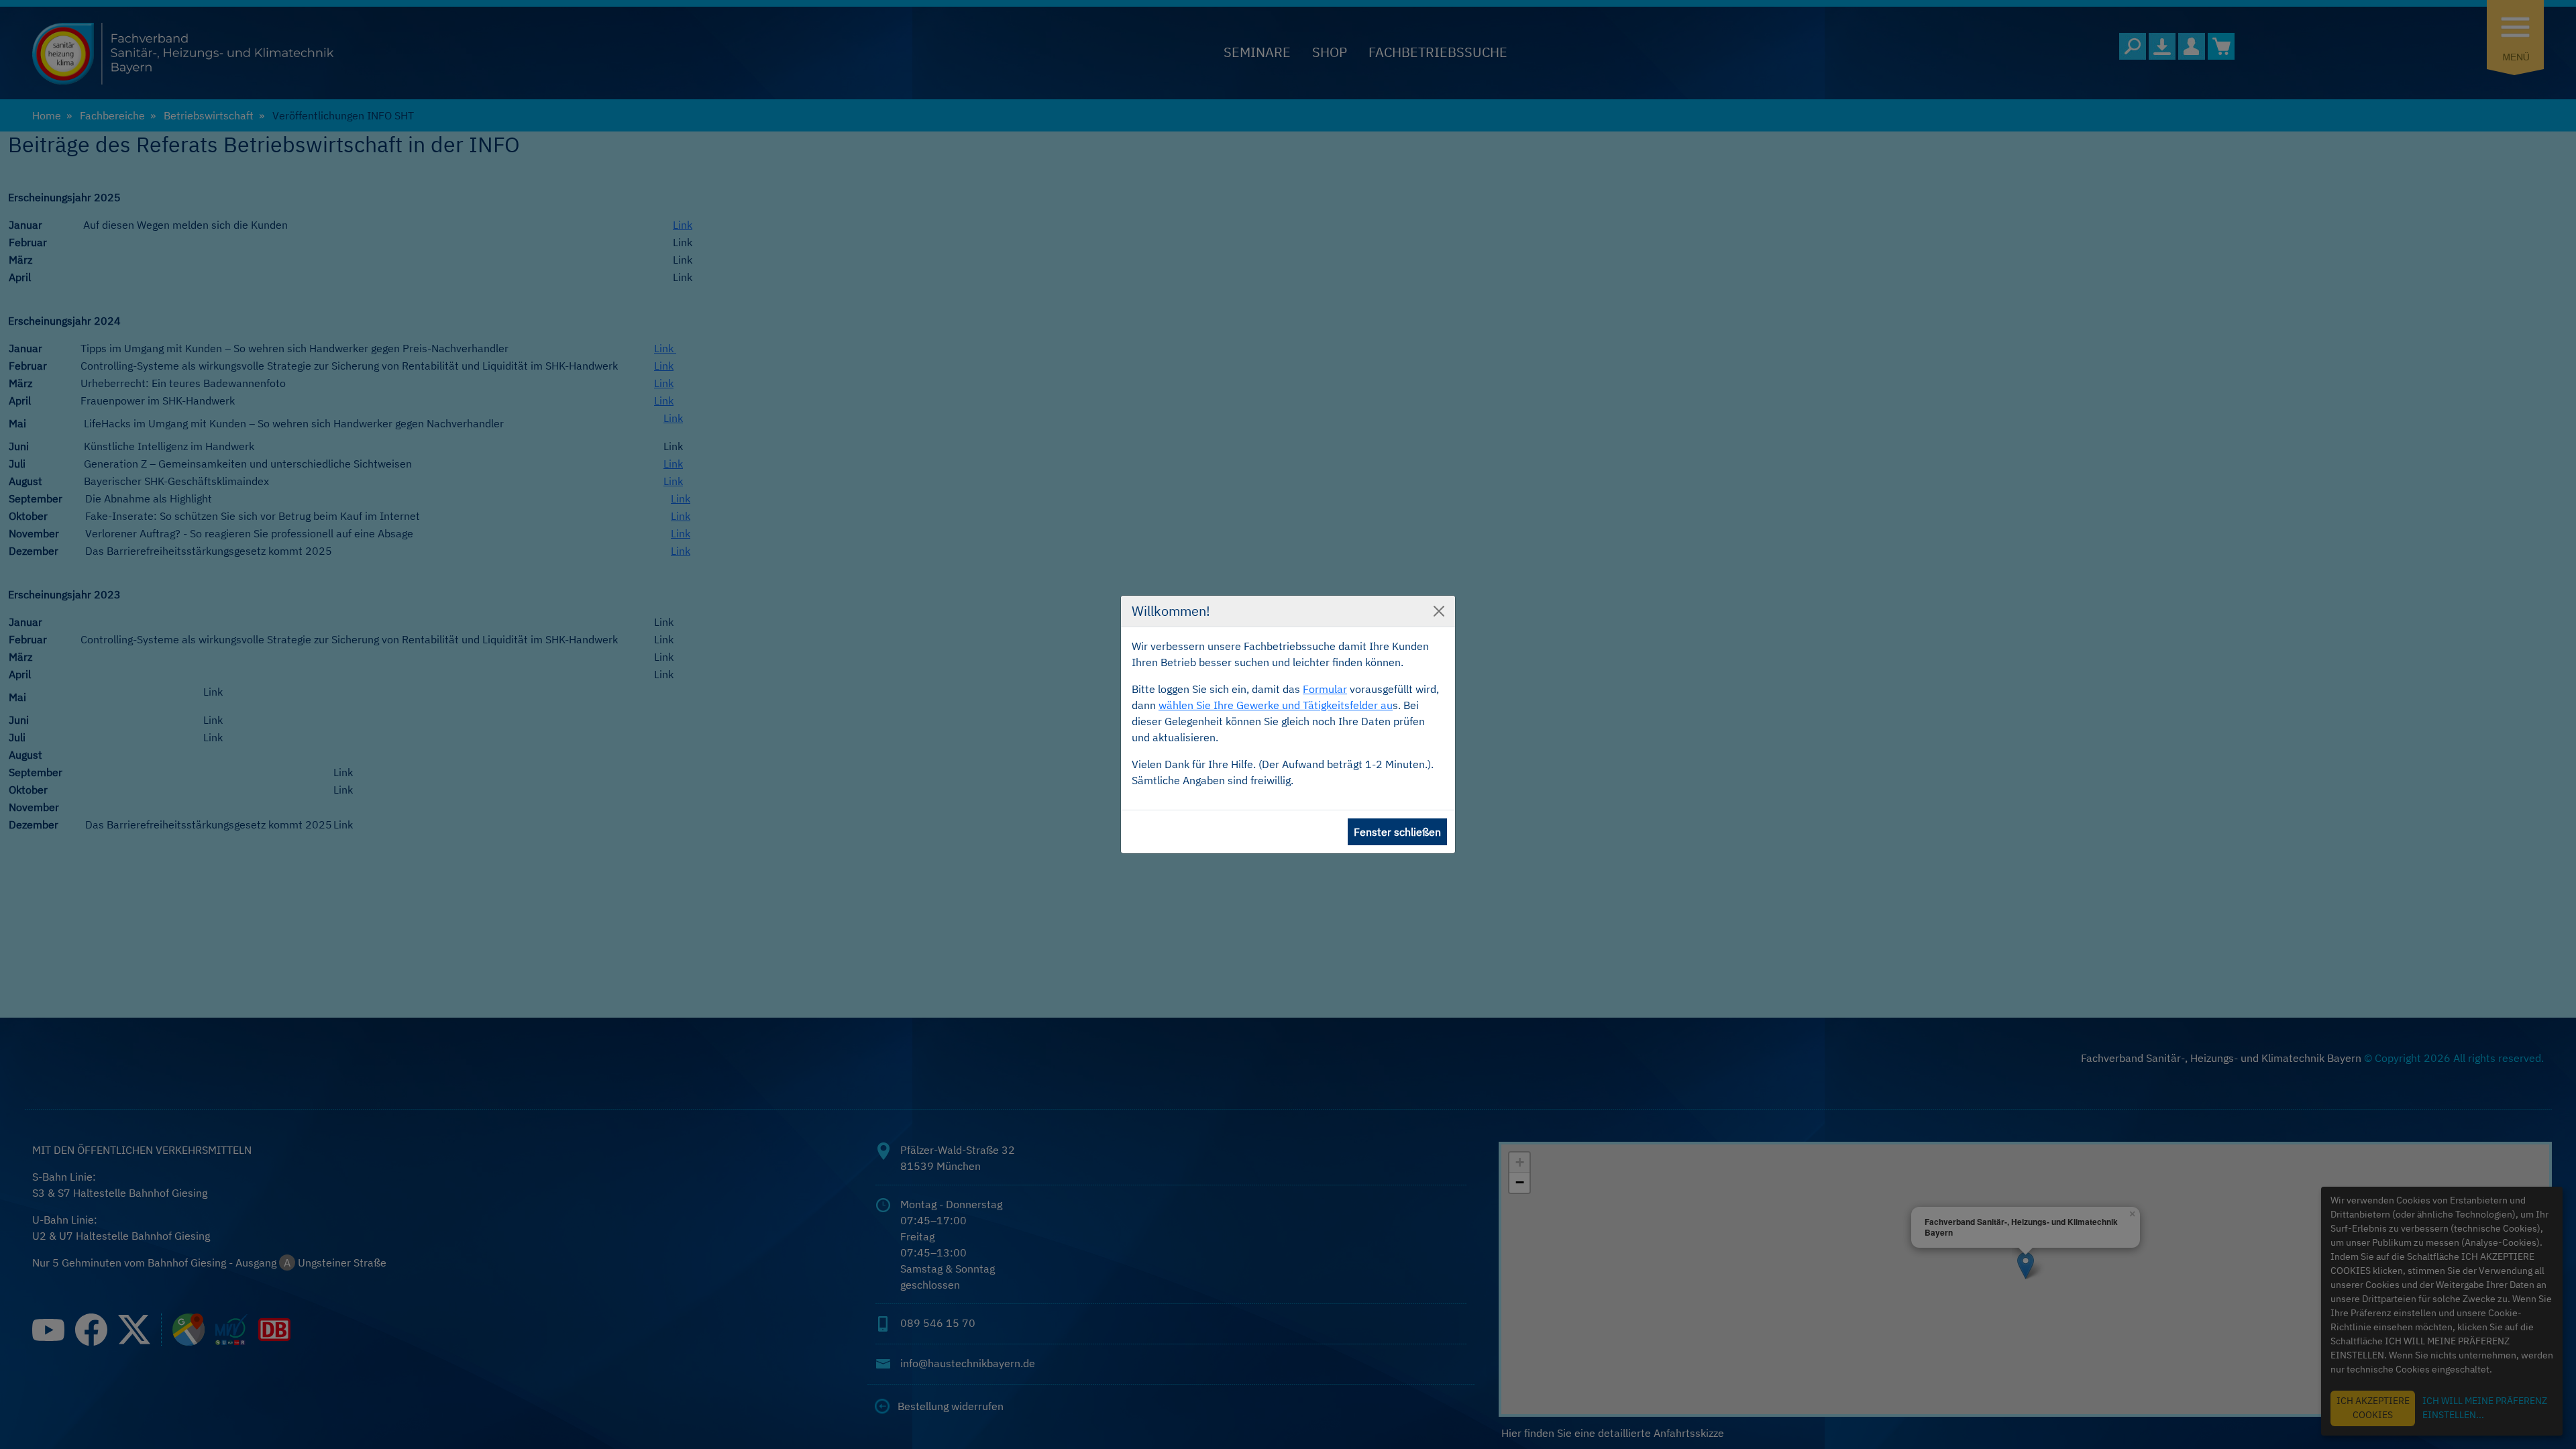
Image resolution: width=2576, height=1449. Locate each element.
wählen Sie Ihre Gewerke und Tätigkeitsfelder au (1276, 705)
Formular (1325, 689)
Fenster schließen (1397, 832)
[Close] (1439, 611)
